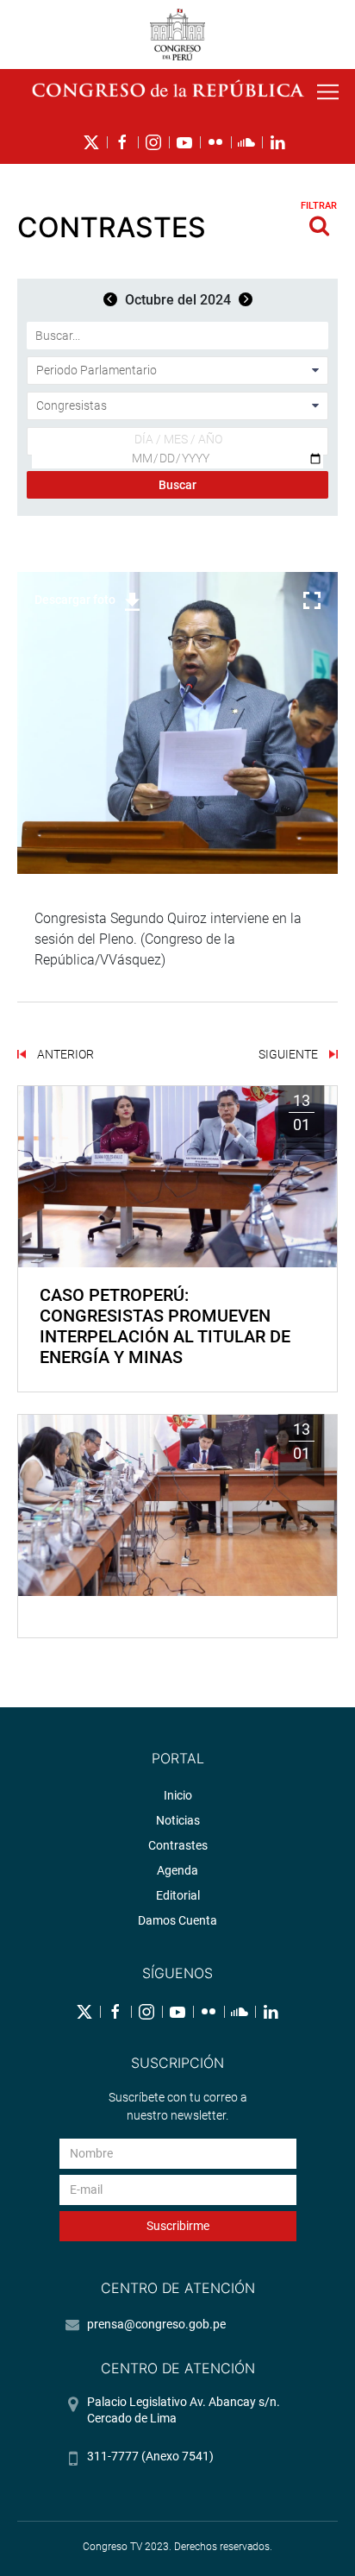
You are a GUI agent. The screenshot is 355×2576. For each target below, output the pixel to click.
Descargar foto (75, 600)
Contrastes (178, 1845)
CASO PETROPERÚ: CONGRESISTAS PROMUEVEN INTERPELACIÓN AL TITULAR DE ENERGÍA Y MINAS (165, 1326)
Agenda (177, 1870)
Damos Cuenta (177, 1920)
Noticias (178, 1820)
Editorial (178, 1895)
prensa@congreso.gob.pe (156, 2324)
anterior (64, 1054)
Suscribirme (178, 2226)
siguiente (290, 1054)
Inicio (178, 1795)
